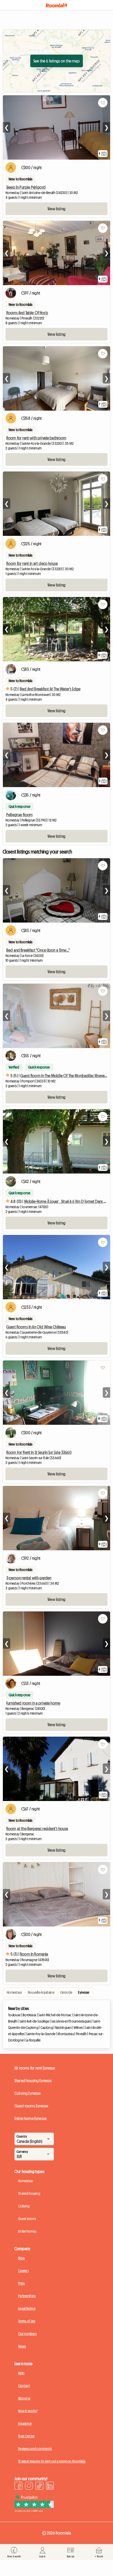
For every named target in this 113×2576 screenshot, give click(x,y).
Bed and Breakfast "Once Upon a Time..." (38, 950)
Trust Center (26, 2436)
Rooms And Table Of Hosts (27, 313)
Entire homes (27, 2231)
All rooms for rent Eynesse (35, 2068)
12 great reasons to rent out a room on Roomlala (52, 2461)
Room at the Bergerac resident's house (37, 1829)
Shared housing (29, 2193)
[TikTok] (39, 2486)
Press (21, 2283)
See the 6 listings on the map (56, 61)
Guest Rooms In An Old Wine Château (36, 1327)
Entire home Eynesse (30, 2118)
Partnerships (27, 2296)
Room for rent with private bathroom (36, 438)
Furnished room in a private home (33, 1703)
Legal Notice (27, 2308)
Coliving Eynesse (28, 2093)
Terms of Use (27, 2321)
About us (24, 2398)
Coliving (24, 2206)
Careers (23, 2271)
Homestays (26, 2181)
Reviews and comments (35, 2449)
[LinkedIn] (50, 2486)
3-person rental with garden (29, 1578)
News (22, 2346)
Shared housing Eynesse (33, 2081)
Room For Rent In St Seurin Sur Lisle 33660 (39, 1452)
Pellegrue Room (19, 815)
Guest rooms (27, 2219)
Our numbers (27, 2334)
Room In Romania (34, 1954)
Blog (21, 2258)
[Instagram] (29, 2486)
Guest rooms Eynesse (31, 2106)
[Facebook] (18, 2486)
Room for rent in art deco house (32, 563)
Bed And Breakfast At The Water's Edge (50, 689)
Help (21, 2373)
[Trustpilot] (34, 2511)
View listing (56, 209)
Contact (24, 2386)
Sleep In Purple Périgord (26, 187)
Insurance (25, 2423)
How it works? (28, 2411)
